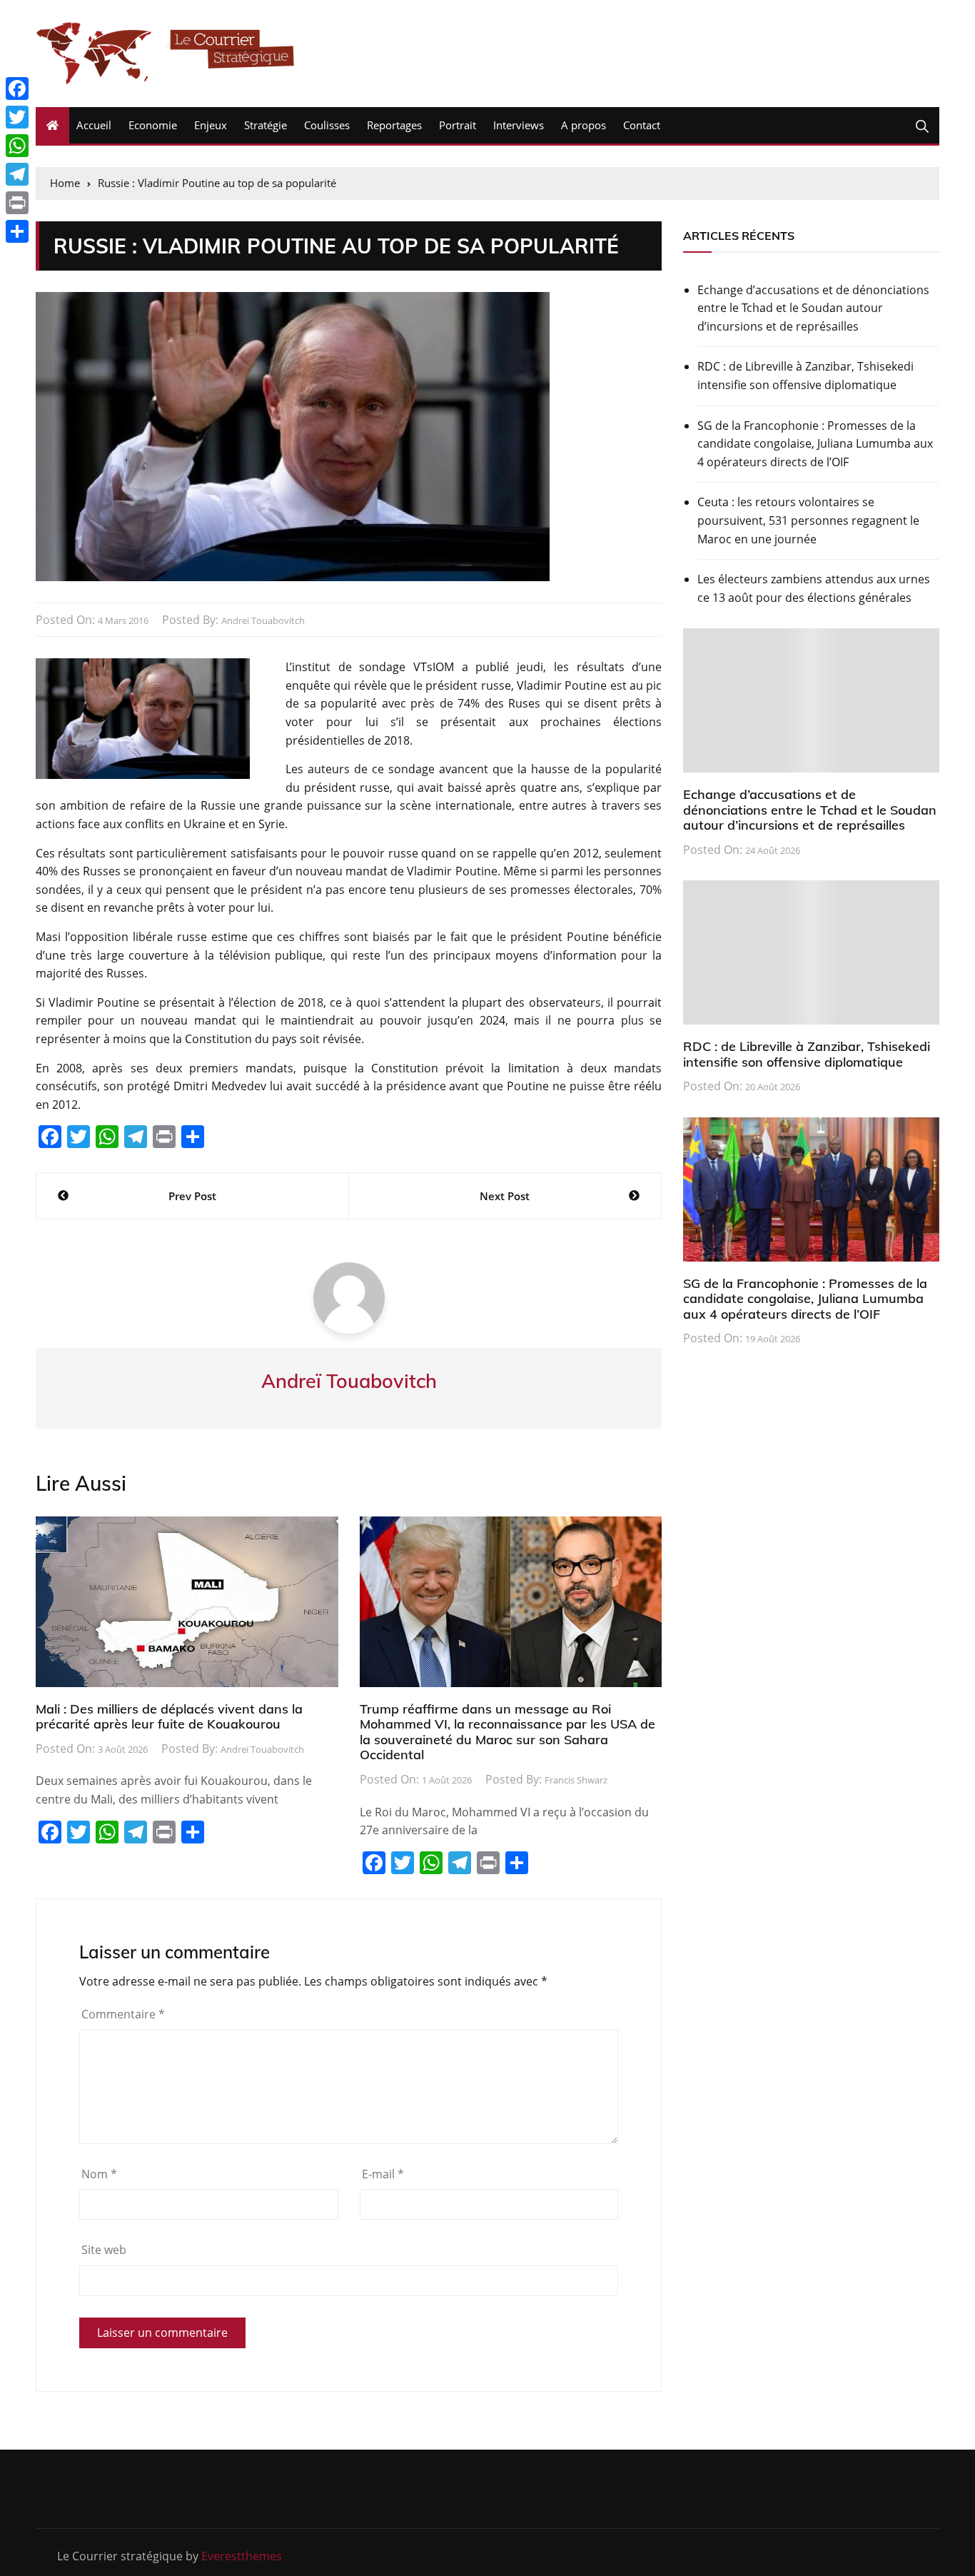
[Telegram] (17, 174)
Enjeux (211, 125)
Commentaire (123, 2014)
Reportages (394, 125)
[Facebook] (17, 89)
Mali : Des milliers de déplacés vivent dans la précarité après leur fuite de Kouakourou (169, 1717)
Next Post (505, 1196)
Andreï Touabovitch (263, 620)
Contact (642, 125)
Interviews (519, 125)
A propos (584, 125)
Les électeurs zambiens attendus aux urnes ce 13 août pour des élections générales (814, 588)
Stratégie (266, 125)
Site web (104, 2250)
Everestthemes (242, 2556)
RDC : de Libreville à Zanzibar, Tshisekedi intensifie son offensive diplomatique (805, 376)
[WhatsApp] (17, 146)
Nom (99, 2174)
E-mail (383, 2174)
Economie (153, 125)
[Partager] (17, 231)
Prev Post (192, 1196)
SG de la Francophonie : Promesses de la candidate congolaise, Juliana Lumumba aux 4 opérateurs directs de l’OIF (815, 444)
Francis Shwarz (576, 1780)
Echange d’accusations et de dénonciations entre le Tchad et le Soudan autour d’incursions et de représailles (813, 308)
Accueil (94, 125)
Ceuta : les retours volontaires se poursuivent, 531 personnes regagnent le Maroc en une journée (808, 520)
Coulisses (327, 125)
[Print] (17, 203)
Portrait (458, 125)
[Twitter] (17, 117)
